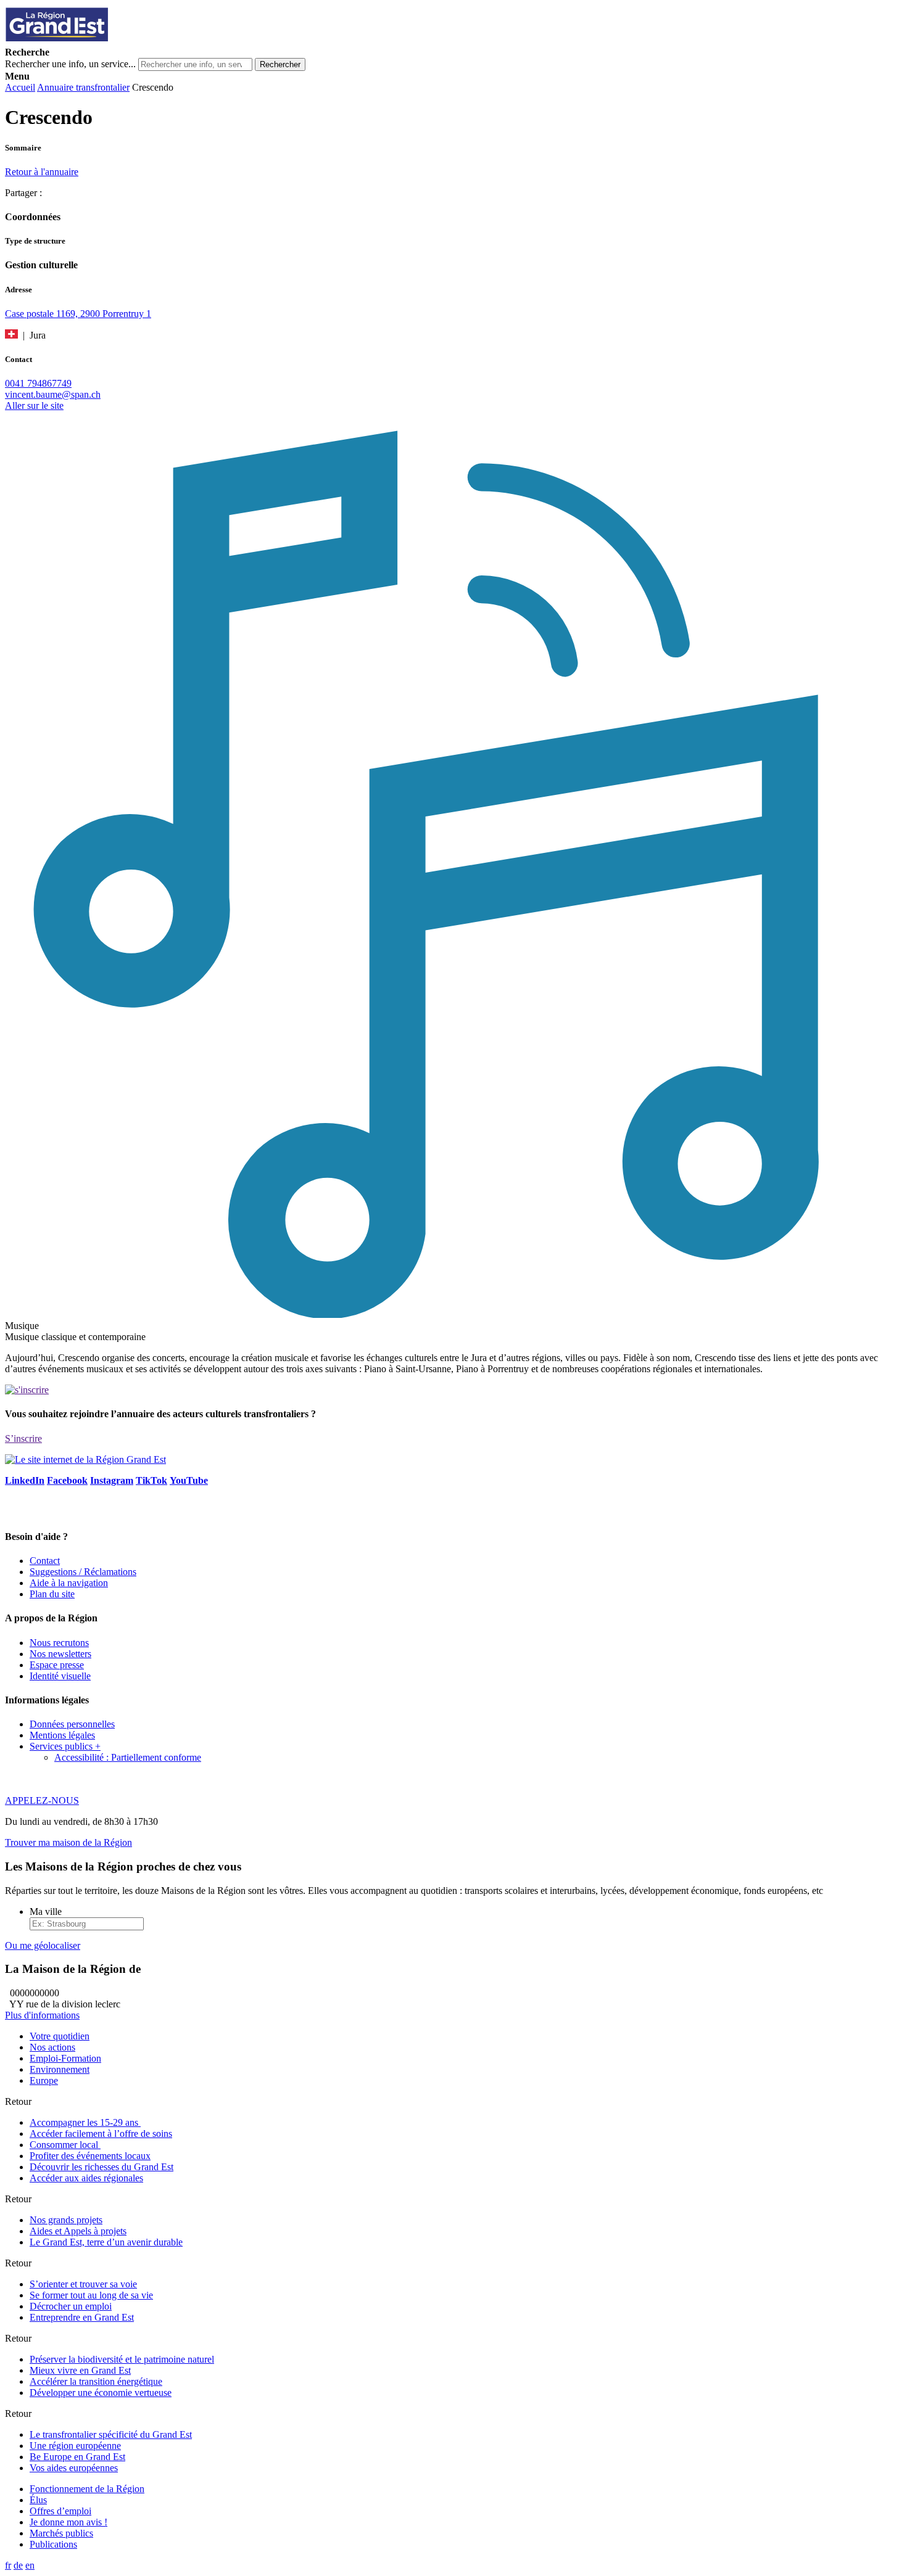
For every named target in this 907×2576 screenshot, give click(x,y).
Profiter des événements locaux (90, 2156)
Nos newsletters (60, 1654)
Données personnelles (72, 1724)
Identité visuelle (60, 1676)
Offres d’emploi (60, 2511)
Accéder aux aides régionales (86, 2178)
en (30, 2565)
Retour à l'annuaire (42, 172)
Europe (44, 2080)
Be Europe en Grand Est (77, 2457)
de (18, 2565)
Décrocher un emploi (71, 2306)
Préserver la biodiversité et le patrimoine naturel (122, 2359)
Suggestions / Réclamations (83, 1572)
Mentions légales (62, 1735)
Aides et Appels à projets (78, 2231)
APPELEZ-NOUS (42, 1800)
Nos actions (52, 2047)
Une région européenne (75, 2446)
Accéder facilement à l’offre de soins (101, 2134)
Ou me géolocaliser (43, 1945)
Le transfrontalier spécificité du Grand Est (111, 2434)
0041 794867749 (38, 383)
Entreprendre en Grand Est (82, 2317)
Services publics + (65, 1746)
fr (8, 2565)
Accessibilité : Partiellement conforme (128, 1757)
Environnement (60, 2069)
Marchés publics (61, 2533)
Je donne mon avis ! (68, 2522)
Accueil (20, 87)
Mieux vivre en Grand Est (80, 2370)
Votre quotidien (60, 2036)
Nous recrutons (59, 1643)
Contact (45, 1561)
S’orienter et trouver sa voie (83, 2284)
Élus (38, 2500)
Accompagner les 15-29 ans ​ (85, 2122)
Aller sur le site (34, 405)
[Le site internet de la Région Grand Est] (113, 41)
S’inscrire (23, 1438)
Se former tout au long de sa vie (91, 2295)
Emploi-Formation (65, 2058)
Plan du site (52, 1594)
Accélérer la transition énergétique (96, 2381)
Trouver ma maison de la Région (68, 1842)
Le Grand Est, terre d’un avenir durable (106, 2242)
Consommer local (65, 2145)
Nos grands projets (66, 2220)
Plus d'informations (42, 2015)
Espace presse (57, 1665)
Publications (53, 2544)
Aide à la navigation (69, 1583)
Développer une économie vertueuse (101, 2393)
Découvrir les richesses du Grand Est (101, 2167)
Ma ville (46, 1911)
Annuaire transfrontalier (83, 87)
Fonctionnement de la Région (87, 2489)
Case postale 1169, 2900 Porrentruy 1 (78, 314)
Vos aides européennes (74, 2468)
